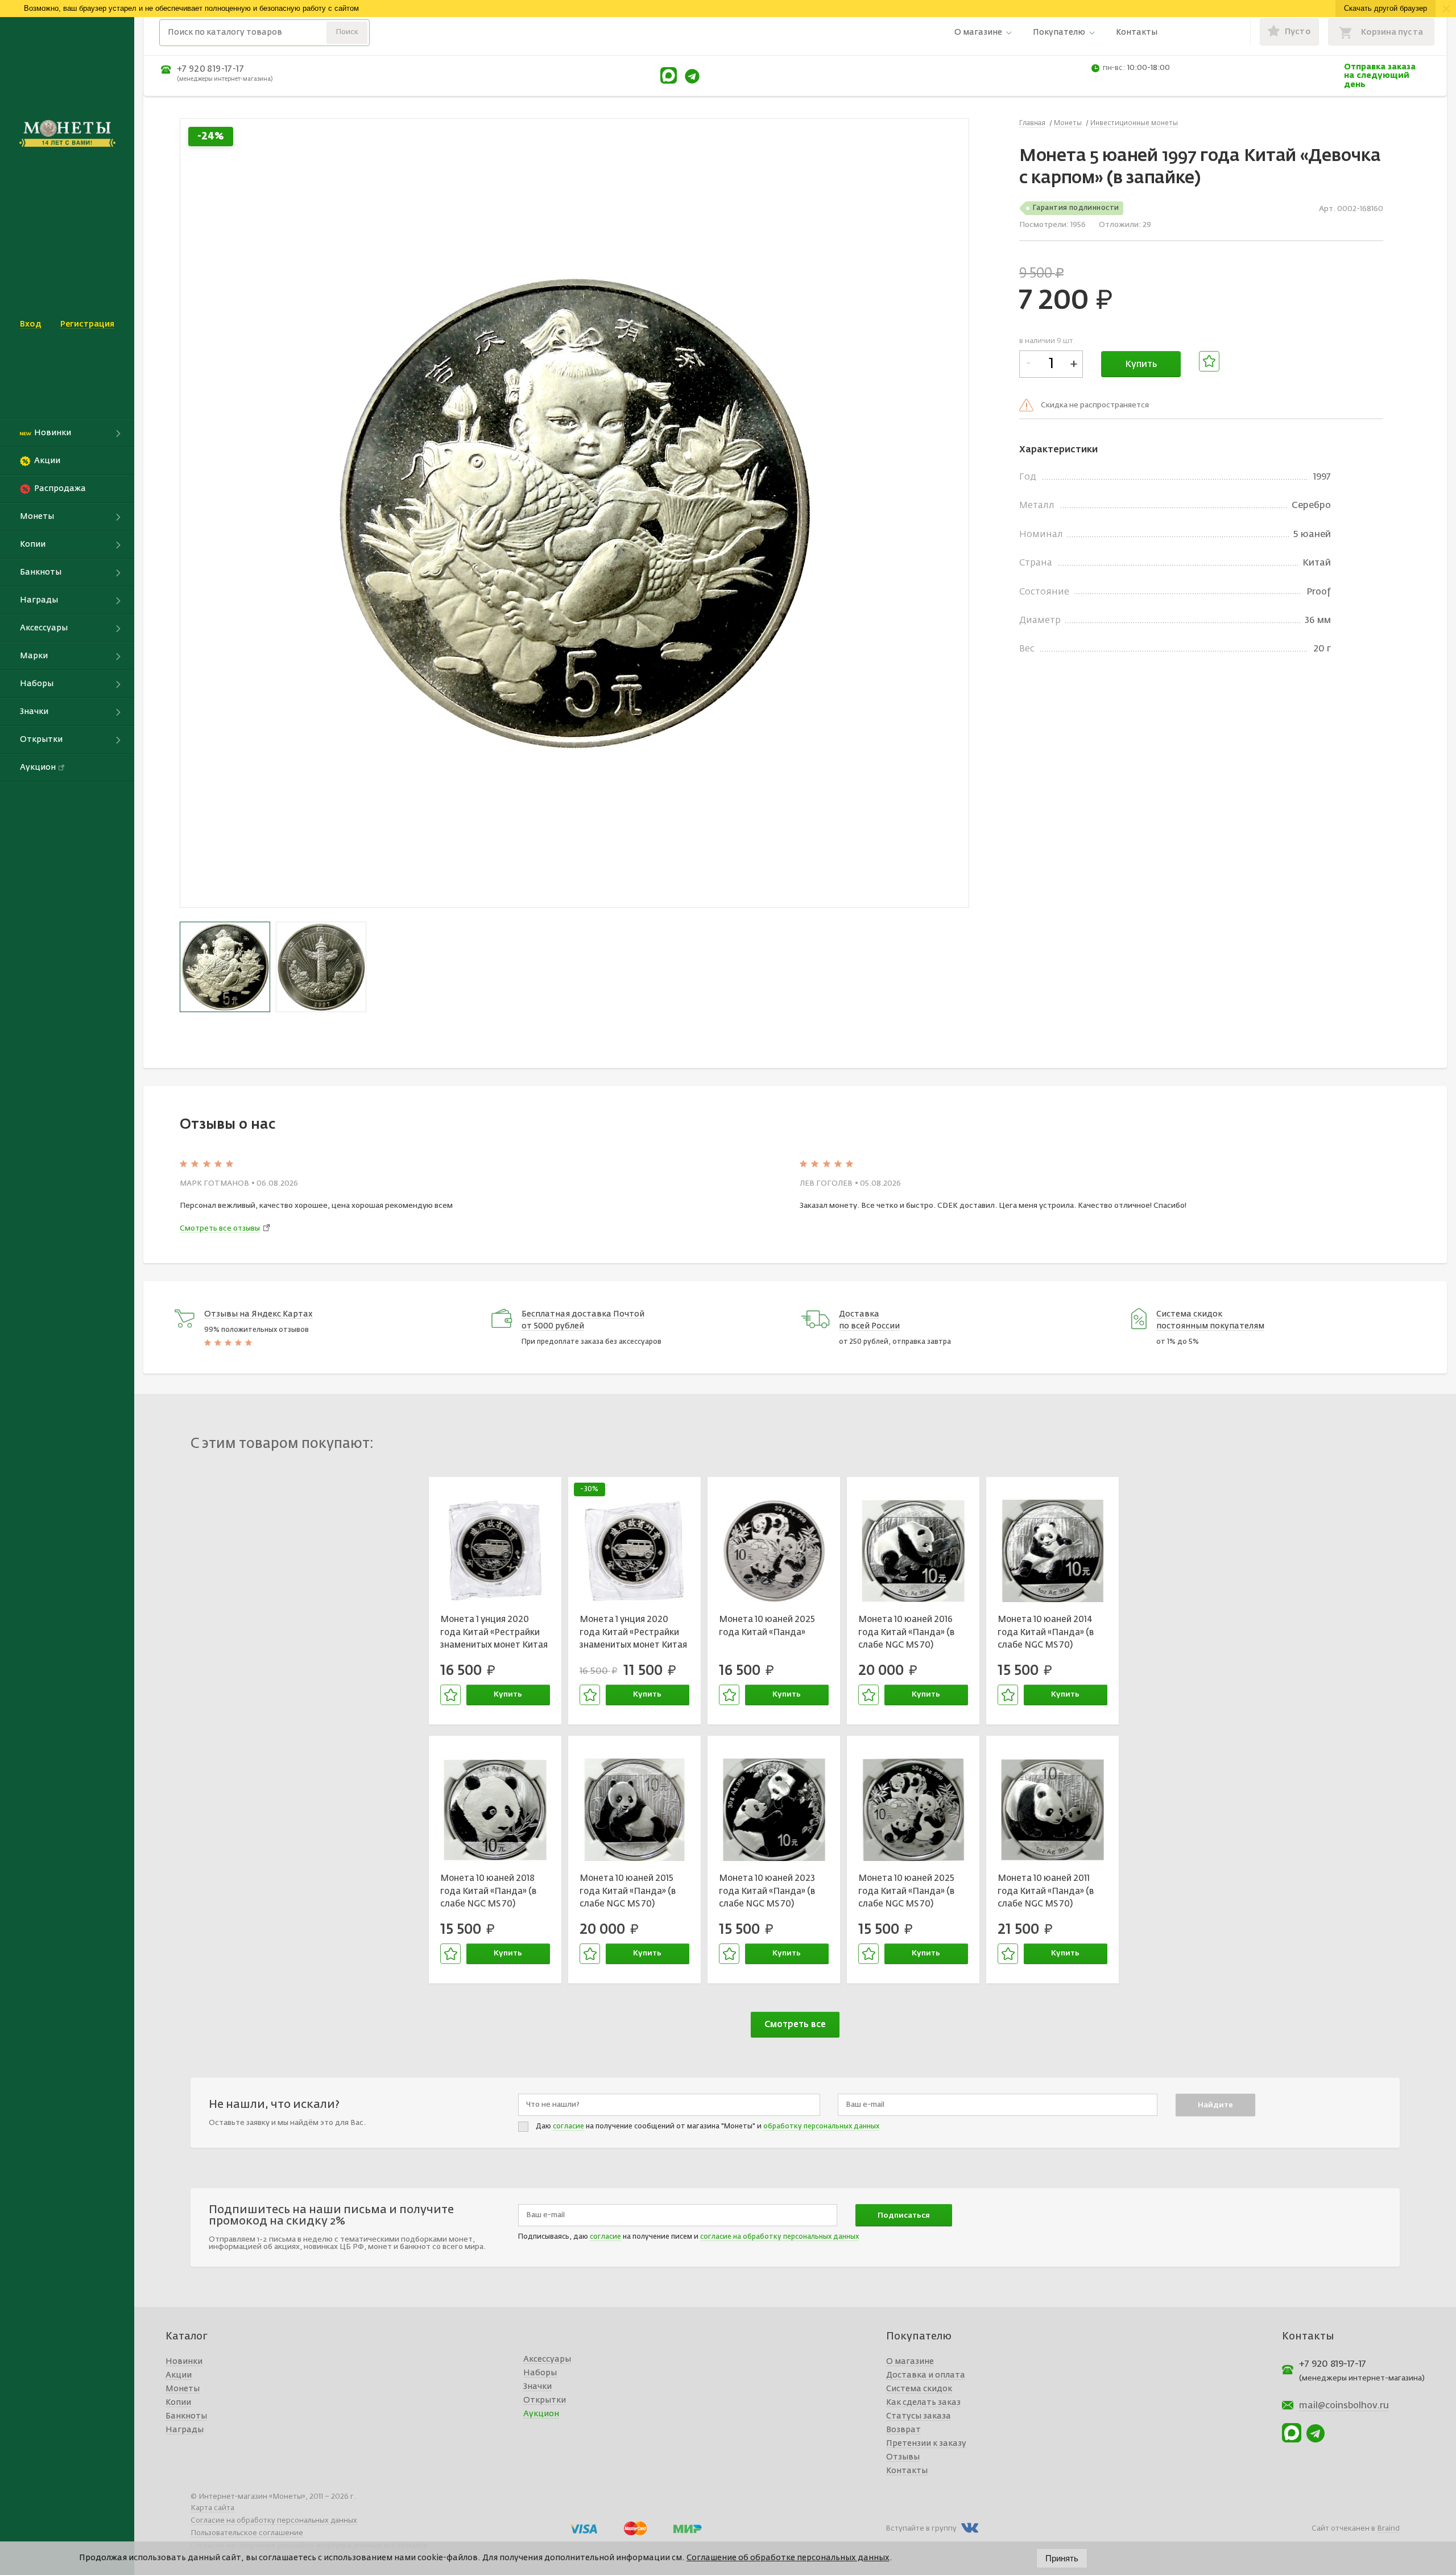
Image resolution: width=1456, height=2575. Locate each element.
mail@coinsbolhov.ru (1344, 2406)
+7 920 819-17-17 (210, 69)
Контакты (1137, 32)
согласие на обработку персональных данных (779, 2237)
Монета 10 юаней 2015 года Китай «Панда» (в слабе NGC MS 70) (628, 1891)
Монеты (183, 2389)
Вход (30, 324)
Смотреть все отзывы (220, 1229)
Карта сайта (212, 2508)
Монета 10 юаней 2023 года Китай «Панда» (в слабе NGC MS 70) (767, 1891)
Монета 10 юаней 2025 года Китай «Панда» (767, 1626)
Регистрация (87, 324)
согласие (568, 2127)
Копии (178, 2403)
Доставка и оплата (926, 2375)
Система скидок (919, 2389)
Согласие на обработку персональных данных (274, 2521)
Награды (185, 2430)
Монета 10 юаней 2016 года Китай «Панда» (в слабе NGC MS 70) (906, 1632)
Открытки (545, 2400)
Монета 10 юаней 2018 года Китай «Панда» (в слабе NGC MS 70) (488, 1891)
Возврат (903, 2430)
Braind (1388, 2529)
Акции (179, 2375)
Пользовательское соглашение (247, 2533)
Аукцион (541, 2414)
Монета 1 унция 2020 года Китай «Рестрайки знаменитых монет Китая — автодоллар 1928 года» (494, 1634)
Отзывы (903, 2457)
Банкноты (186, 2416)
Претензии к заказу (926, 2444)
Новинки (184, 2362)
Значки (537, 2387)
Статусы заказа (919, 2416)
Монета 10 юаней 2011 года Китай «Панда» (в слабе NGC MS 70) (1046, 1891)
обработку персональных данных (821, 2127)
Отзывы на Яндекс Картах (258, 1314)
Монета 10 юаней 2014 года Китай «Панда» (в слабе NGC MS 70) (1046, 1632)
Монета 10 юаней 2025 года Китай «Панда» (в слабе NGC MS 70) (906, 1891)
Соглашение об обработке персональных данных (788, 2558)
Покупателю (1059, 32)
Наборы (540, 2373)
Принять (1062, 2558)
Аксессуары (547, 2359)
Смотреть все (795, 2025)
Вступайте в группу (921, 2529)
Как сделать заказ (923, 2403)
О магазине (978, 32)
